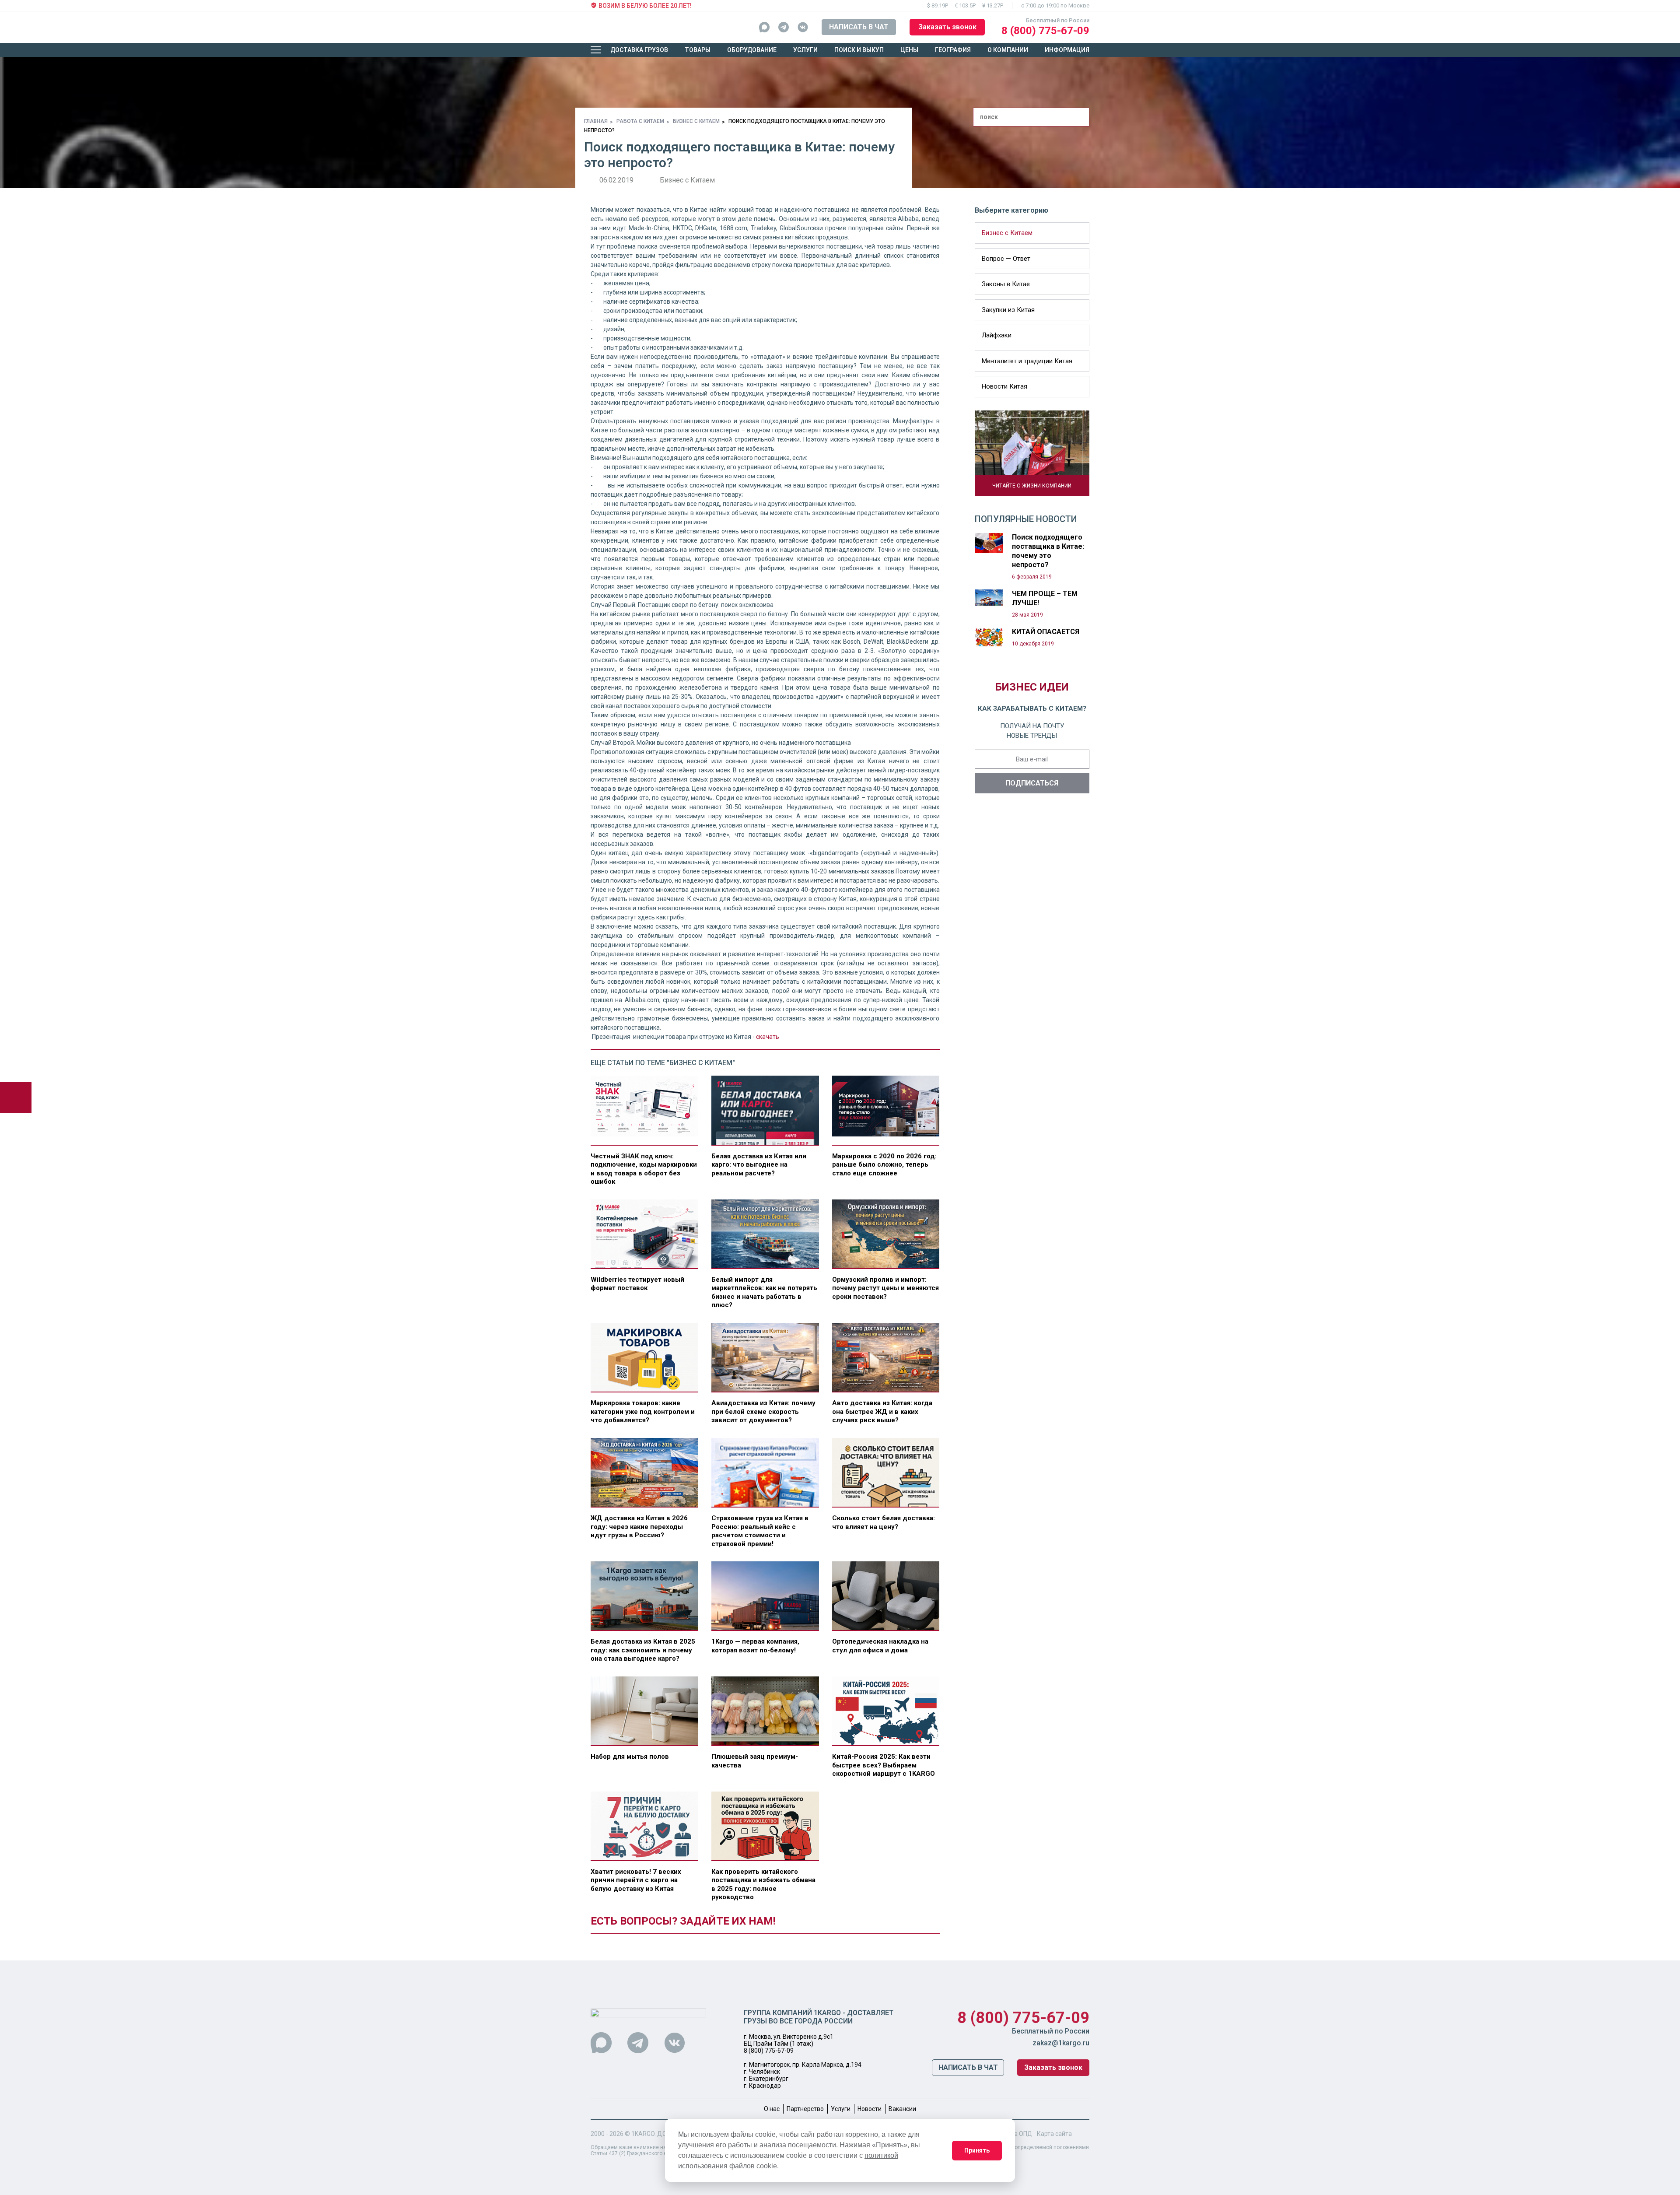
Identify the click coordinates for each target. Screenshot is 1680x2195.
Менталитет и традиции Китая (1027, 361)
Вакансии (902, 2109)
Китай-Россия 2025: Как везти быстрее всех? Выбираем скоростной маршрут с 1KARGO (884, 1765)
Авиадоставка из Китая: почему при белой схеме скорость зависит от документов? (763, 1411)
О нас (772, 2109)
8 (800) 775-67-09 (1045, 31)
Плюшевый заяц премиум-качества (755, 1761)
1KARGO (643, 2134)
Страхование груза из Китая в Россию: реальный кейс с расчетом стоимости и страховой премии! (760, 1531)
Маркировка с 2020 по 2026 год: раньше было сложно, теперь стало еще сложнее (884, 1165)
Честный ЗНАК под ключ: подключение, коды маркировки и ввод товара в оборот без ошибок (644, 1169)
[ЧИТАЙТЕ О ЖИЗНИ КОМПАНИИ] (1032, 453)
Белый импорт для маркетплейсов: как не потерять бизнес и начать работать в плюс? (764, 1292)
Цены (909, 50)
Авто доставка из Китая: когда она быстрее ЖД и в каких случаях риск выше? (882, 1411)
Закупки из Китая (1008, 310)
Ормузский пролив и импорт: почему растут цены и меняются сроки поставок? (885, 1288)
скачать (768, 1037)
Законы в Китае (1006, 284)
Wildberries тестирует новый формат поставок (637, 1284)
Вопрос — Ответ (1006, 259)
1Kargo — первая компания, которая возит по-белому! (755, 1646)
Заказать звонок (947, 27)
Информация (1067, 50)
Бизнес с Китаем (696, 121)
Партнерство (805, 2109)
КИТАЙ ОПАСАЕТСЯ (1046, 632)
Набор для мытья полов (630, 1757)
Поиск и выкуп (859, 50)
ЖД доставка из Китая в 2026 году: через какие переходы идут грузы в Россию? (639, 1527)
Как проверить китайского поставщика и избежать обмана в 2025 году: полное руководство (763, 1885)
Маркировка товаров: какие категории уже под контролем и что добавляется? (643, 1411)
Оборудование (752, 50)
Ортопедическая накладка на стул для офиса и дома (880, 1646)
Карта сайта (1054, 2134)
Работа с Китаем (640, 121)
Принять (977, 2150)
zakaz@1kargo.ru (1061, 2043)
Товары (698, 50)
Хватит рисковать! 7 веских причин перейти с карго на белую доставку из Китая (636, 1880)
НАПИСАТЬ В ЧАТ (859, 27)
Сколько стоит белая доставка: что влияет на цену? (884, 1522)
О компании (1008, 50)
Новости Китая (1004, 386)
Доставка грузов (639, 50)
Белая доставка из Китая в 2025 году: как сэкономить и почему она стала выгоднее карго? (643, 1650)
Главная (596, 121)
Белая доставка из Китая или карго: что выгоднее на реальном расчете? (759, 1165)
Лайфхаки (997, 335)
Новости (870, 2109)
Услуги (805, 50)
